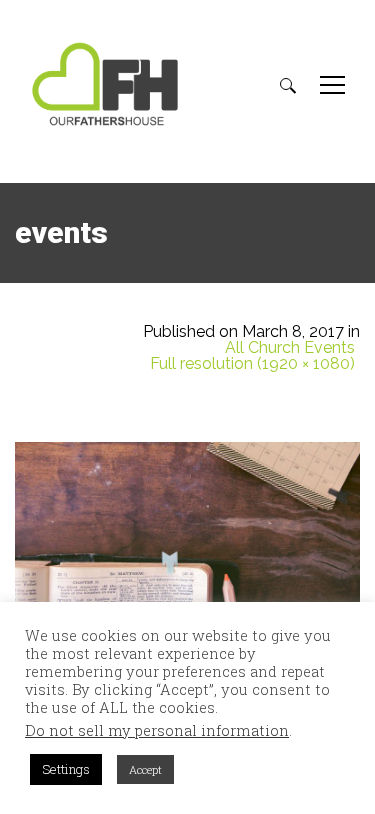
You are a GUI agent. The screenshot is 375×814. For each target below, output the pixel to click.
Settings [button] (66, 769)
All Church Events (290, 348)
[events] (187, 542)
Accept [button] (145, 769)
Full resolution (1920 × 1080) (252, 364)
